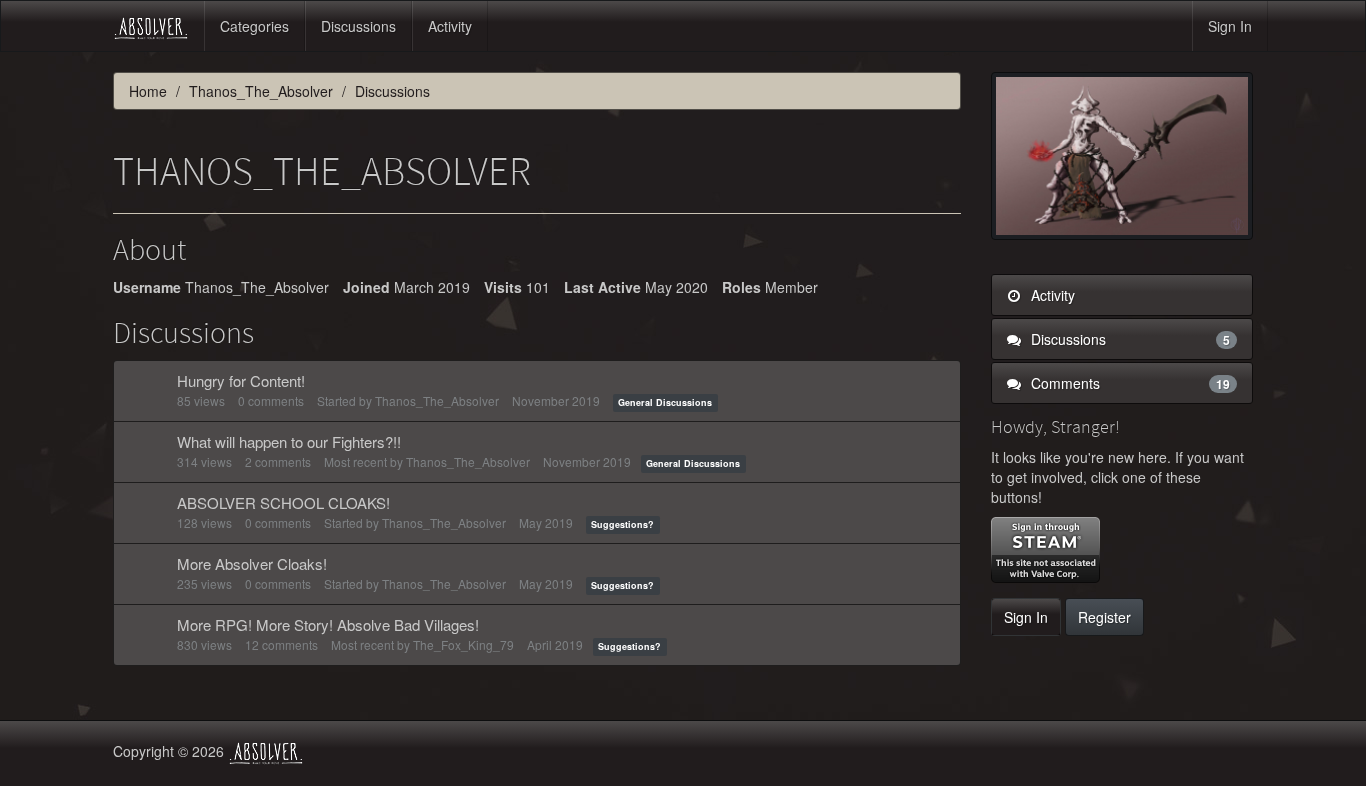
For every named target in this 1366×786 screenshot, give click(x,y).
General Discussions (665, 402)
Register (1104, 617)
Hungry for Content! (241, 380)
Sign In (1230, 26)
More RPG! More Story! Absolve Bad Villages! (328, 624)
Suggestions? (622, 524)
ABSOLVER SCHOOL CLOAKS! (283, 502)
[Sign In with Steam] (1045, 550)
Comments (1129, 383)
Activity (450, 26)
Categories (254, 26)
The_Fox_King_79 (463, 644)
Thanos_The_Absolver (437, 400)
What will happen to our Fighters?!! (289, 441)
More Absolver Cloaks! (252, 563)
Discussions (358, 26)
